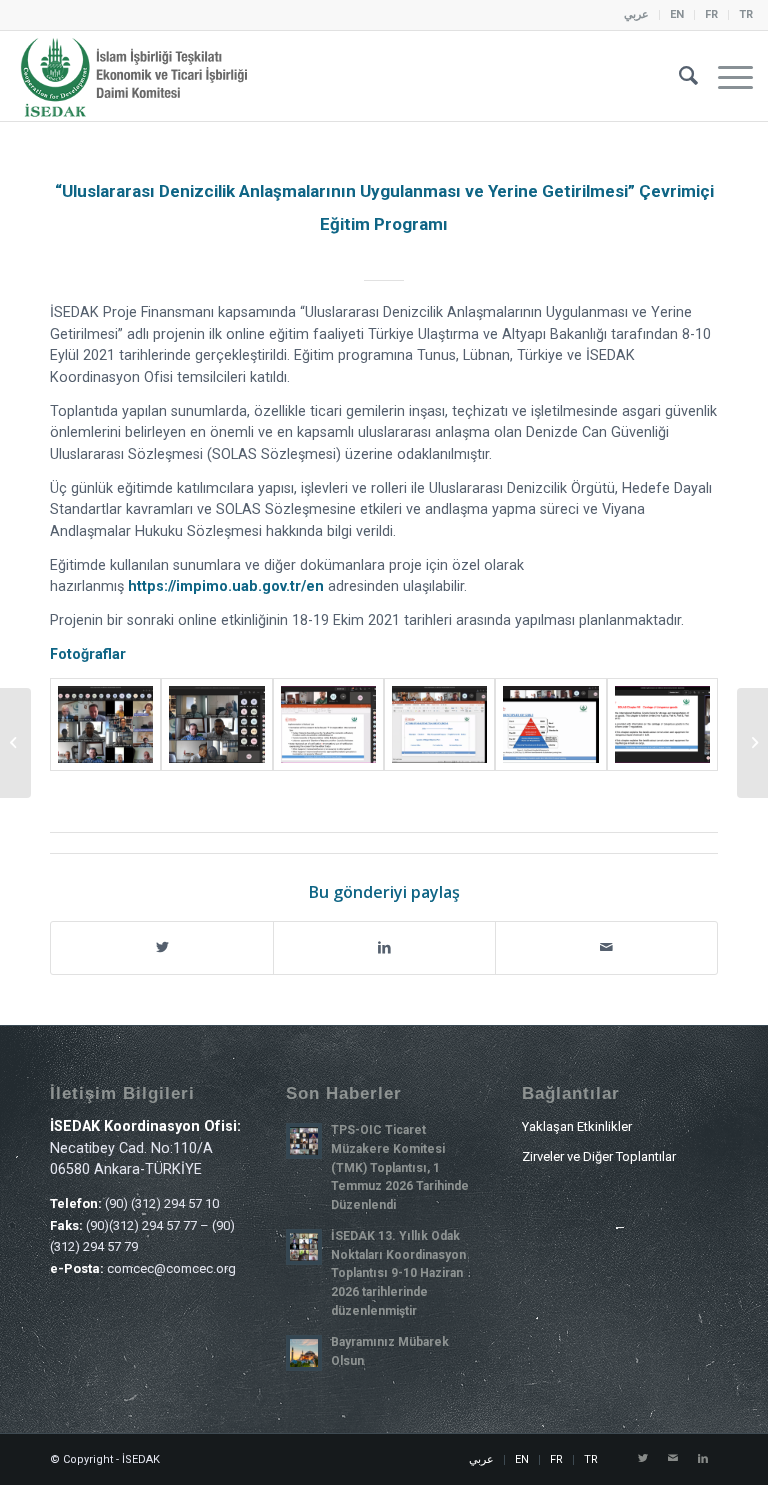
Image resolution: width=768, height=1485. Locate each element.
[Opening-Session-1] (105, 724)
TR (746, 14)
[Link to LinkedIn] (703, 1459)
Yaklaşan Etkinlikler (577, 1126)
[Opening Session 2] (216, 724)
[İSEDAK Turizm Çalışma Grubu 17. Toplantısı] (752, 743)
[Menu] (725, 76)
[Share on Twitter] (162, 947)
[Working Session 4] (662, 724)
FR (711, 14)
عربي (636, 14)
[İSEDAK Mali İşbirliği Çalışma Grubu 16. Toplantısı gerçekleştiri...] (15, 743)
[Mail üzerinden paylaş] (606, 947)
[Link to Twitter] (643, 1459)
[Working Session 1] (328, 724)
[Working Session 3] (550, 724)
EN (677, 14)
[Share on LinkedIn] (384, 947)
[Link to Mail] (673, 1459)
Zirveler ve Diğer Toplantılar (599, 1156)
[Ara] (678, 76)
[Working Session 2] (439, 724)
